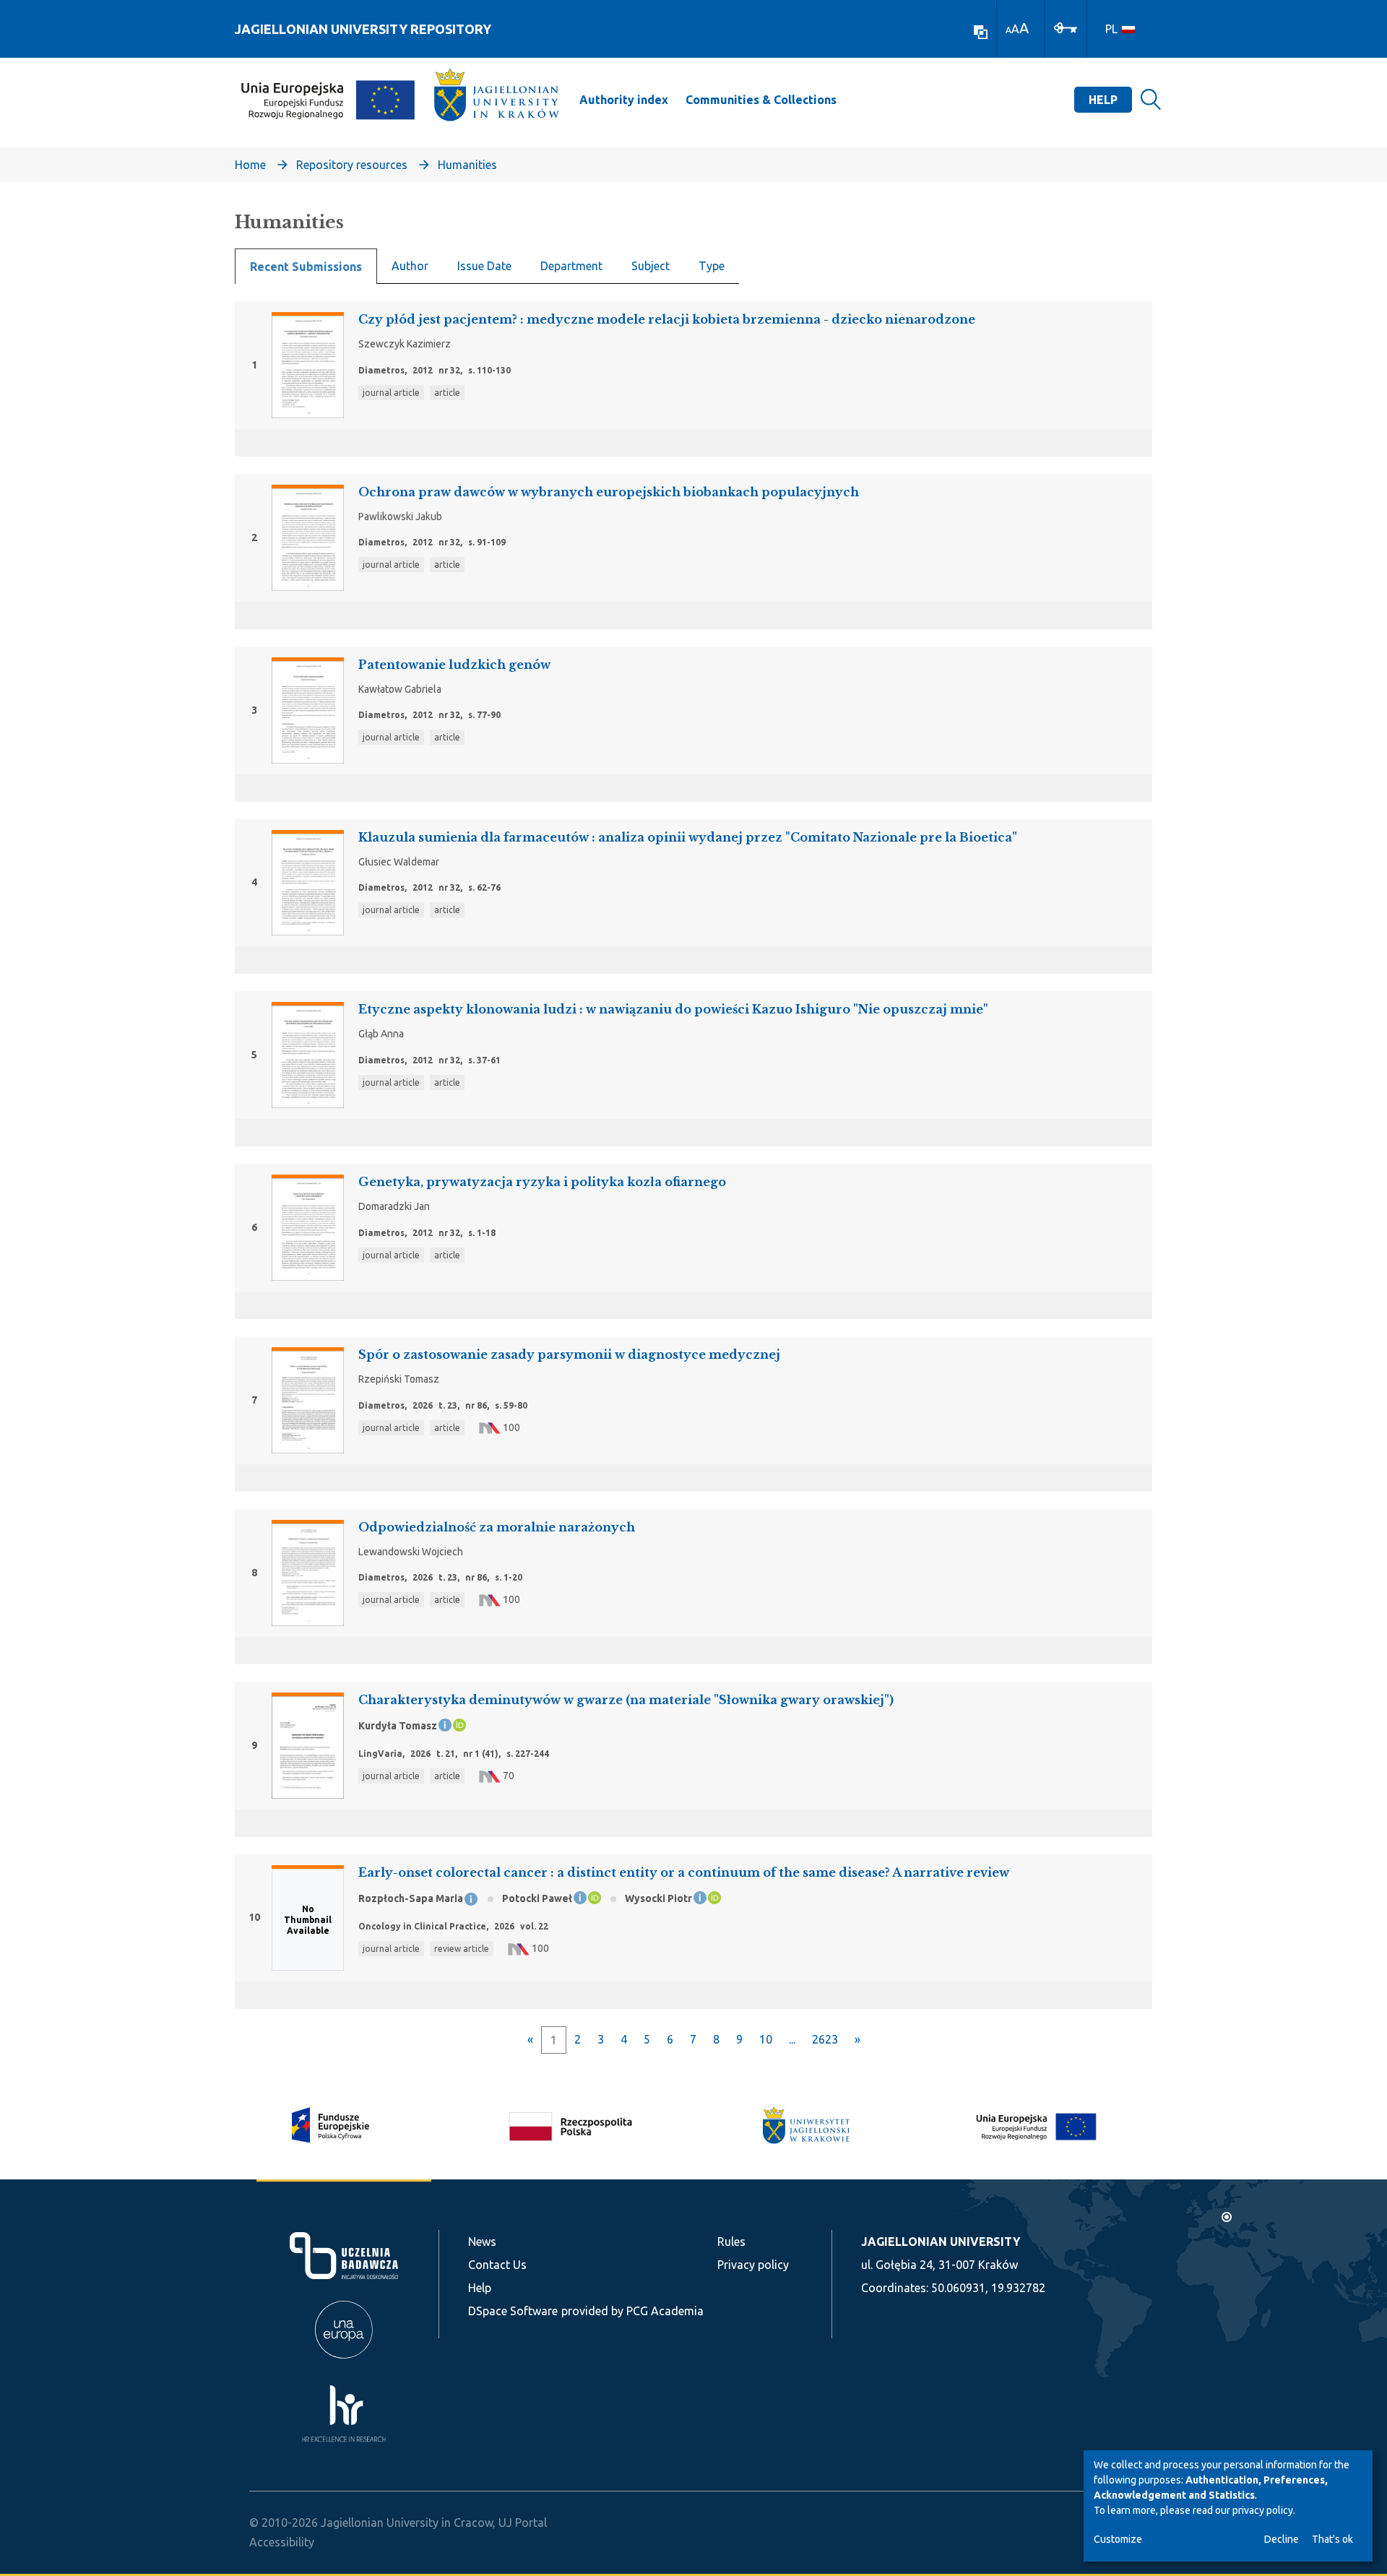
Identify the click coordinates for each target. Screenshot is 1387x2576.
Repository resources (352, 165)
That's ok (1332, 2539)
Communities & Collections (761, 100)
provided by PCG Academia (632, 2311)
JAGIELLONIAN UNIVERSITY (941, 2242)
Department (571, 266)
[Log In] (1066, 27)
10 (766, 2039)
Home (250, 165)
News (482, 2242)
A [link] (1008, 30)
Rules (731, 2242)
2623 (825, 2039)
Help (1103, 100)
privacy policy (1263, 2510)
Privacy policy (753, 2265)
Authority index (624, 100)
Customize (1118, 2539)
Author (410, 266)
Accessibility (282, 2542)
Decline (1282, 2539)
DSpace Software (513, 2311)
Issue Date (484, 266)
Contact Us (497, 2265)
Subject (651, 266)
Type (712, 266)
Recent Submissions (306, 267)
